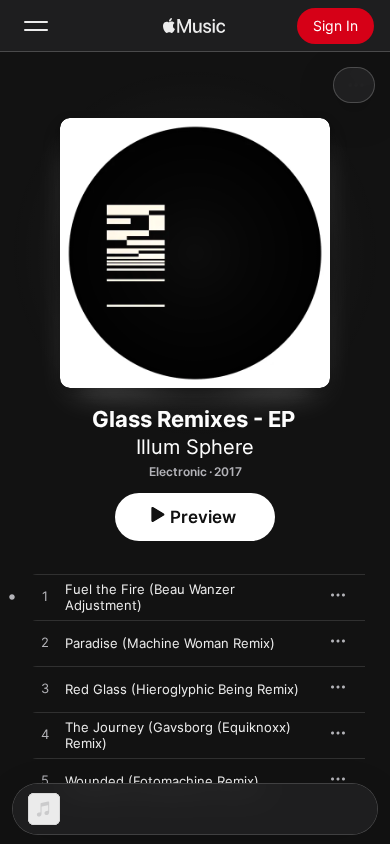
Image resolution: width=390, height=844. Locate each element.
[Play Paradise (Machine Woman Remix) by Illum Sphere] (45, 643)
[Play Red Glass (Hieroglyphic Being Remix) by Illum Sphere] (45, 689)
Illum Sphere (195, 447)
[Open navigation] (36, 26)
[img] (194, 26)
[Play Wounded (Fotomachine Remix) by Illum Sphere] (45, 781)
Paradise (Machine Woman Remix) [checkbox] (170, 643)
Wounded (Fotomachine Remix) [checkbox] (162, 781)
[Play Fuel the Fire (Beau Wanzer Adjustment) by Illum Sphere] (45, 597)
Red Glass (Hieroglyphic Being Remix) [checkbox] (182, 689)
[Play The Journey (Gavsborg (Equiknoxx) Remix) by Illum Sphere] (45, 735)
